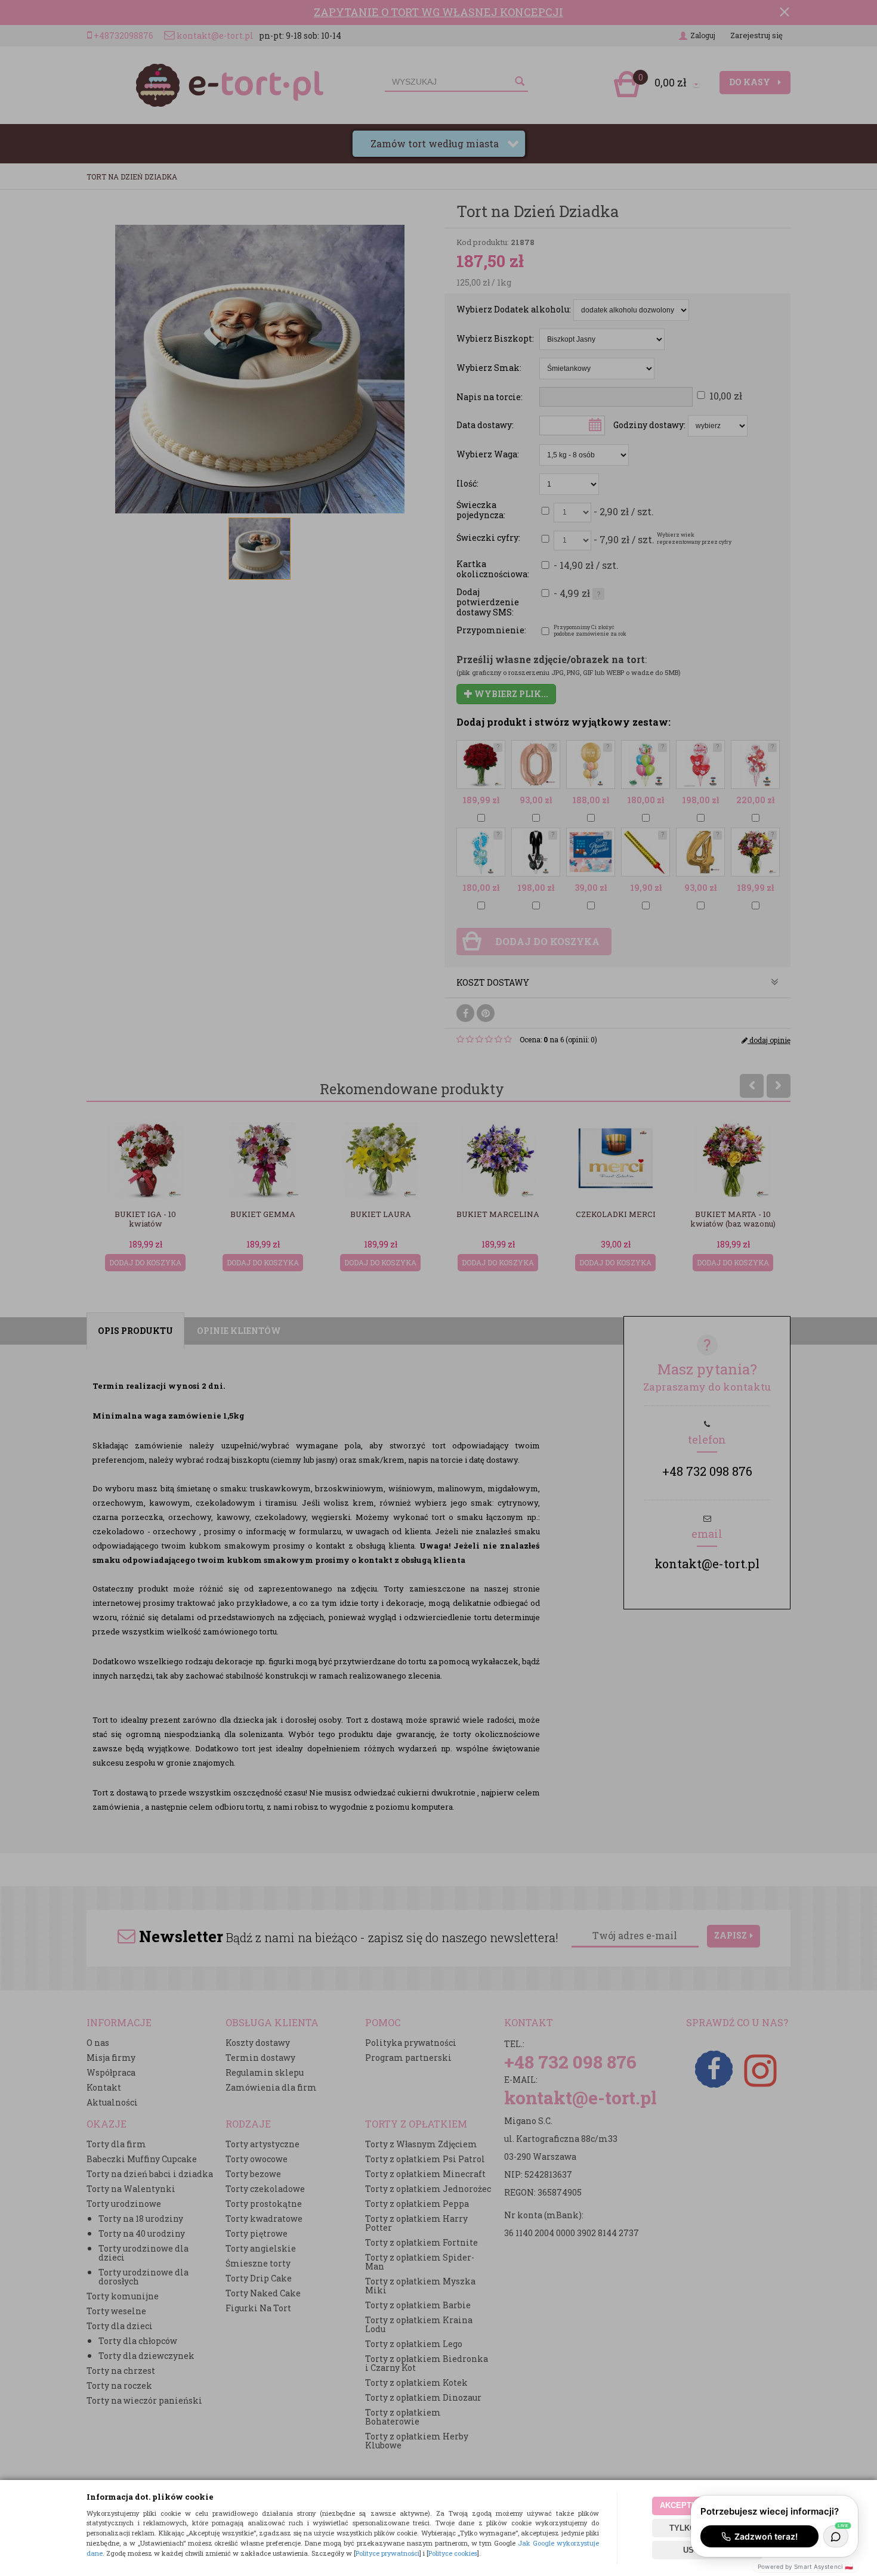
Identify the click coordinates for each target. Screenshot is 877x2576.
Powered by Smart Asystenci (805, 2566)
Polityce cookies (453, 2553)
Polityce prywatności (387, 2553)
